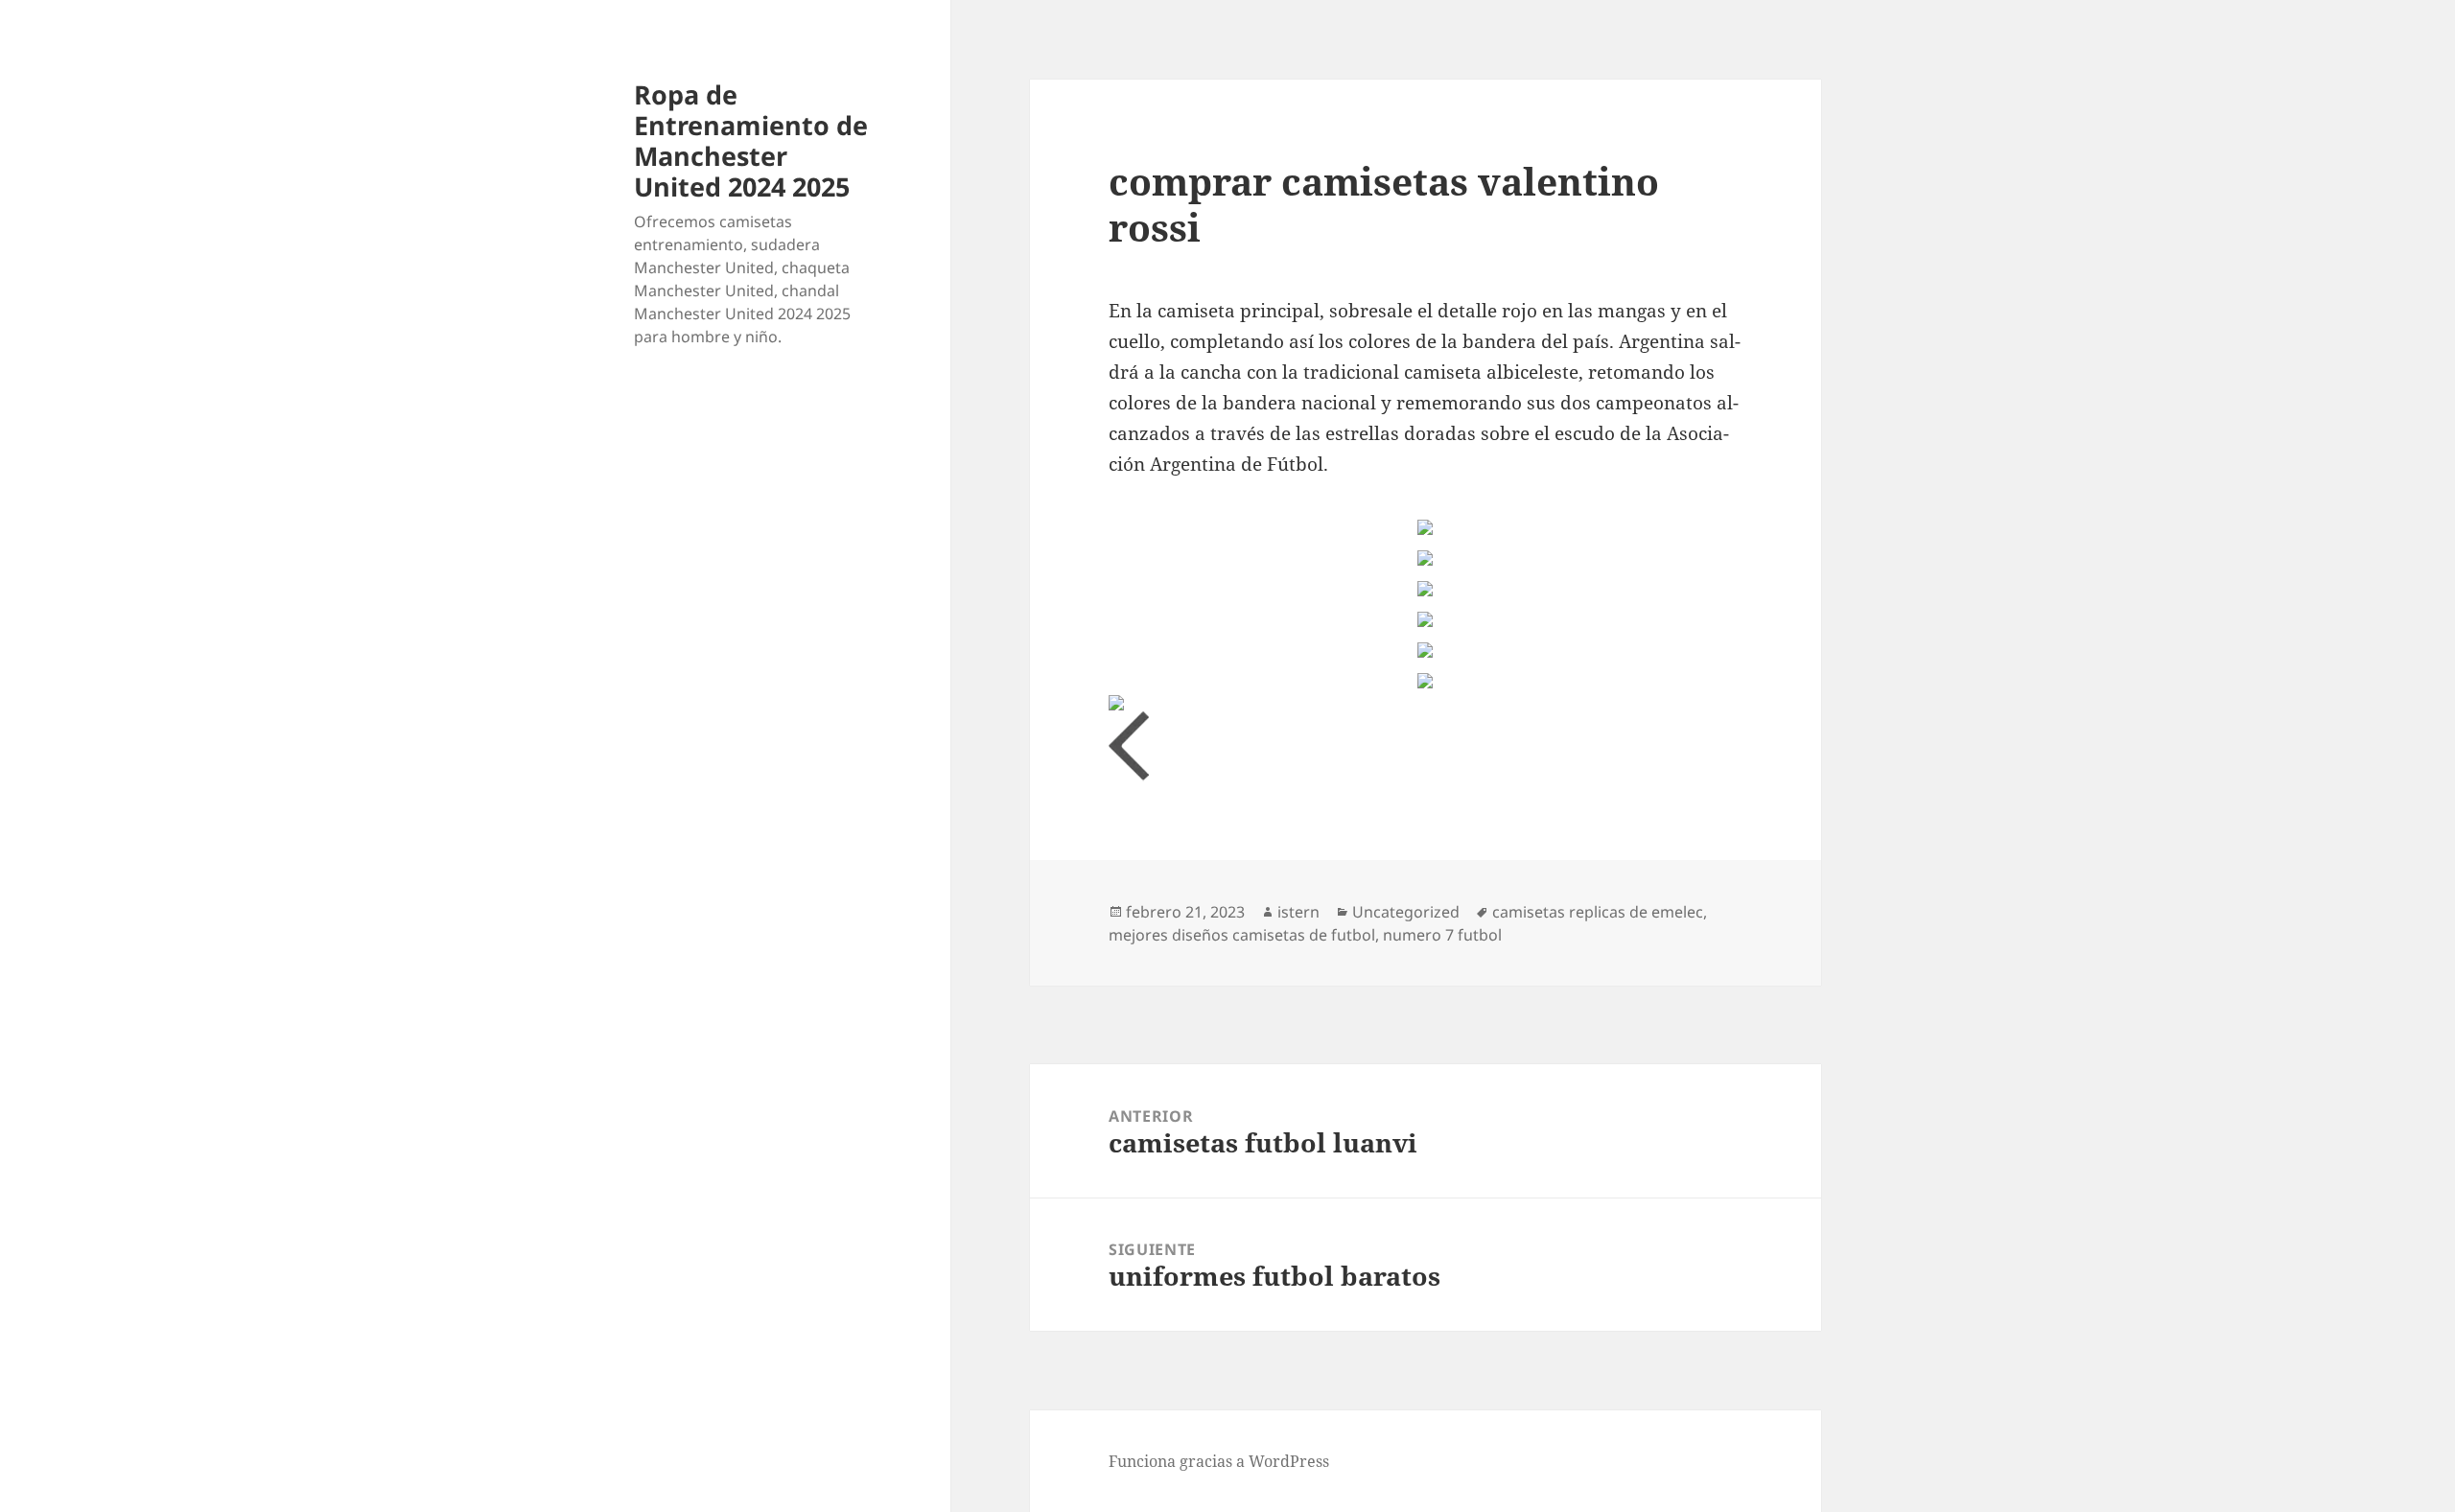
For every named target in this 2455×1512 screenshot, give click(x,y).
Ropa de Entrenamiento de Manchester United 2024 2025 (751, 140)
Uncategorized (1406, 912)
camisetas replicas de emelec (1598, 912)
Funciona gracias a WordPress (1219, 1461)
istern (1298, 912)
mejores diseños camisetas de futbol (1242, 935)
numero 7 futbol (1442, 935)
